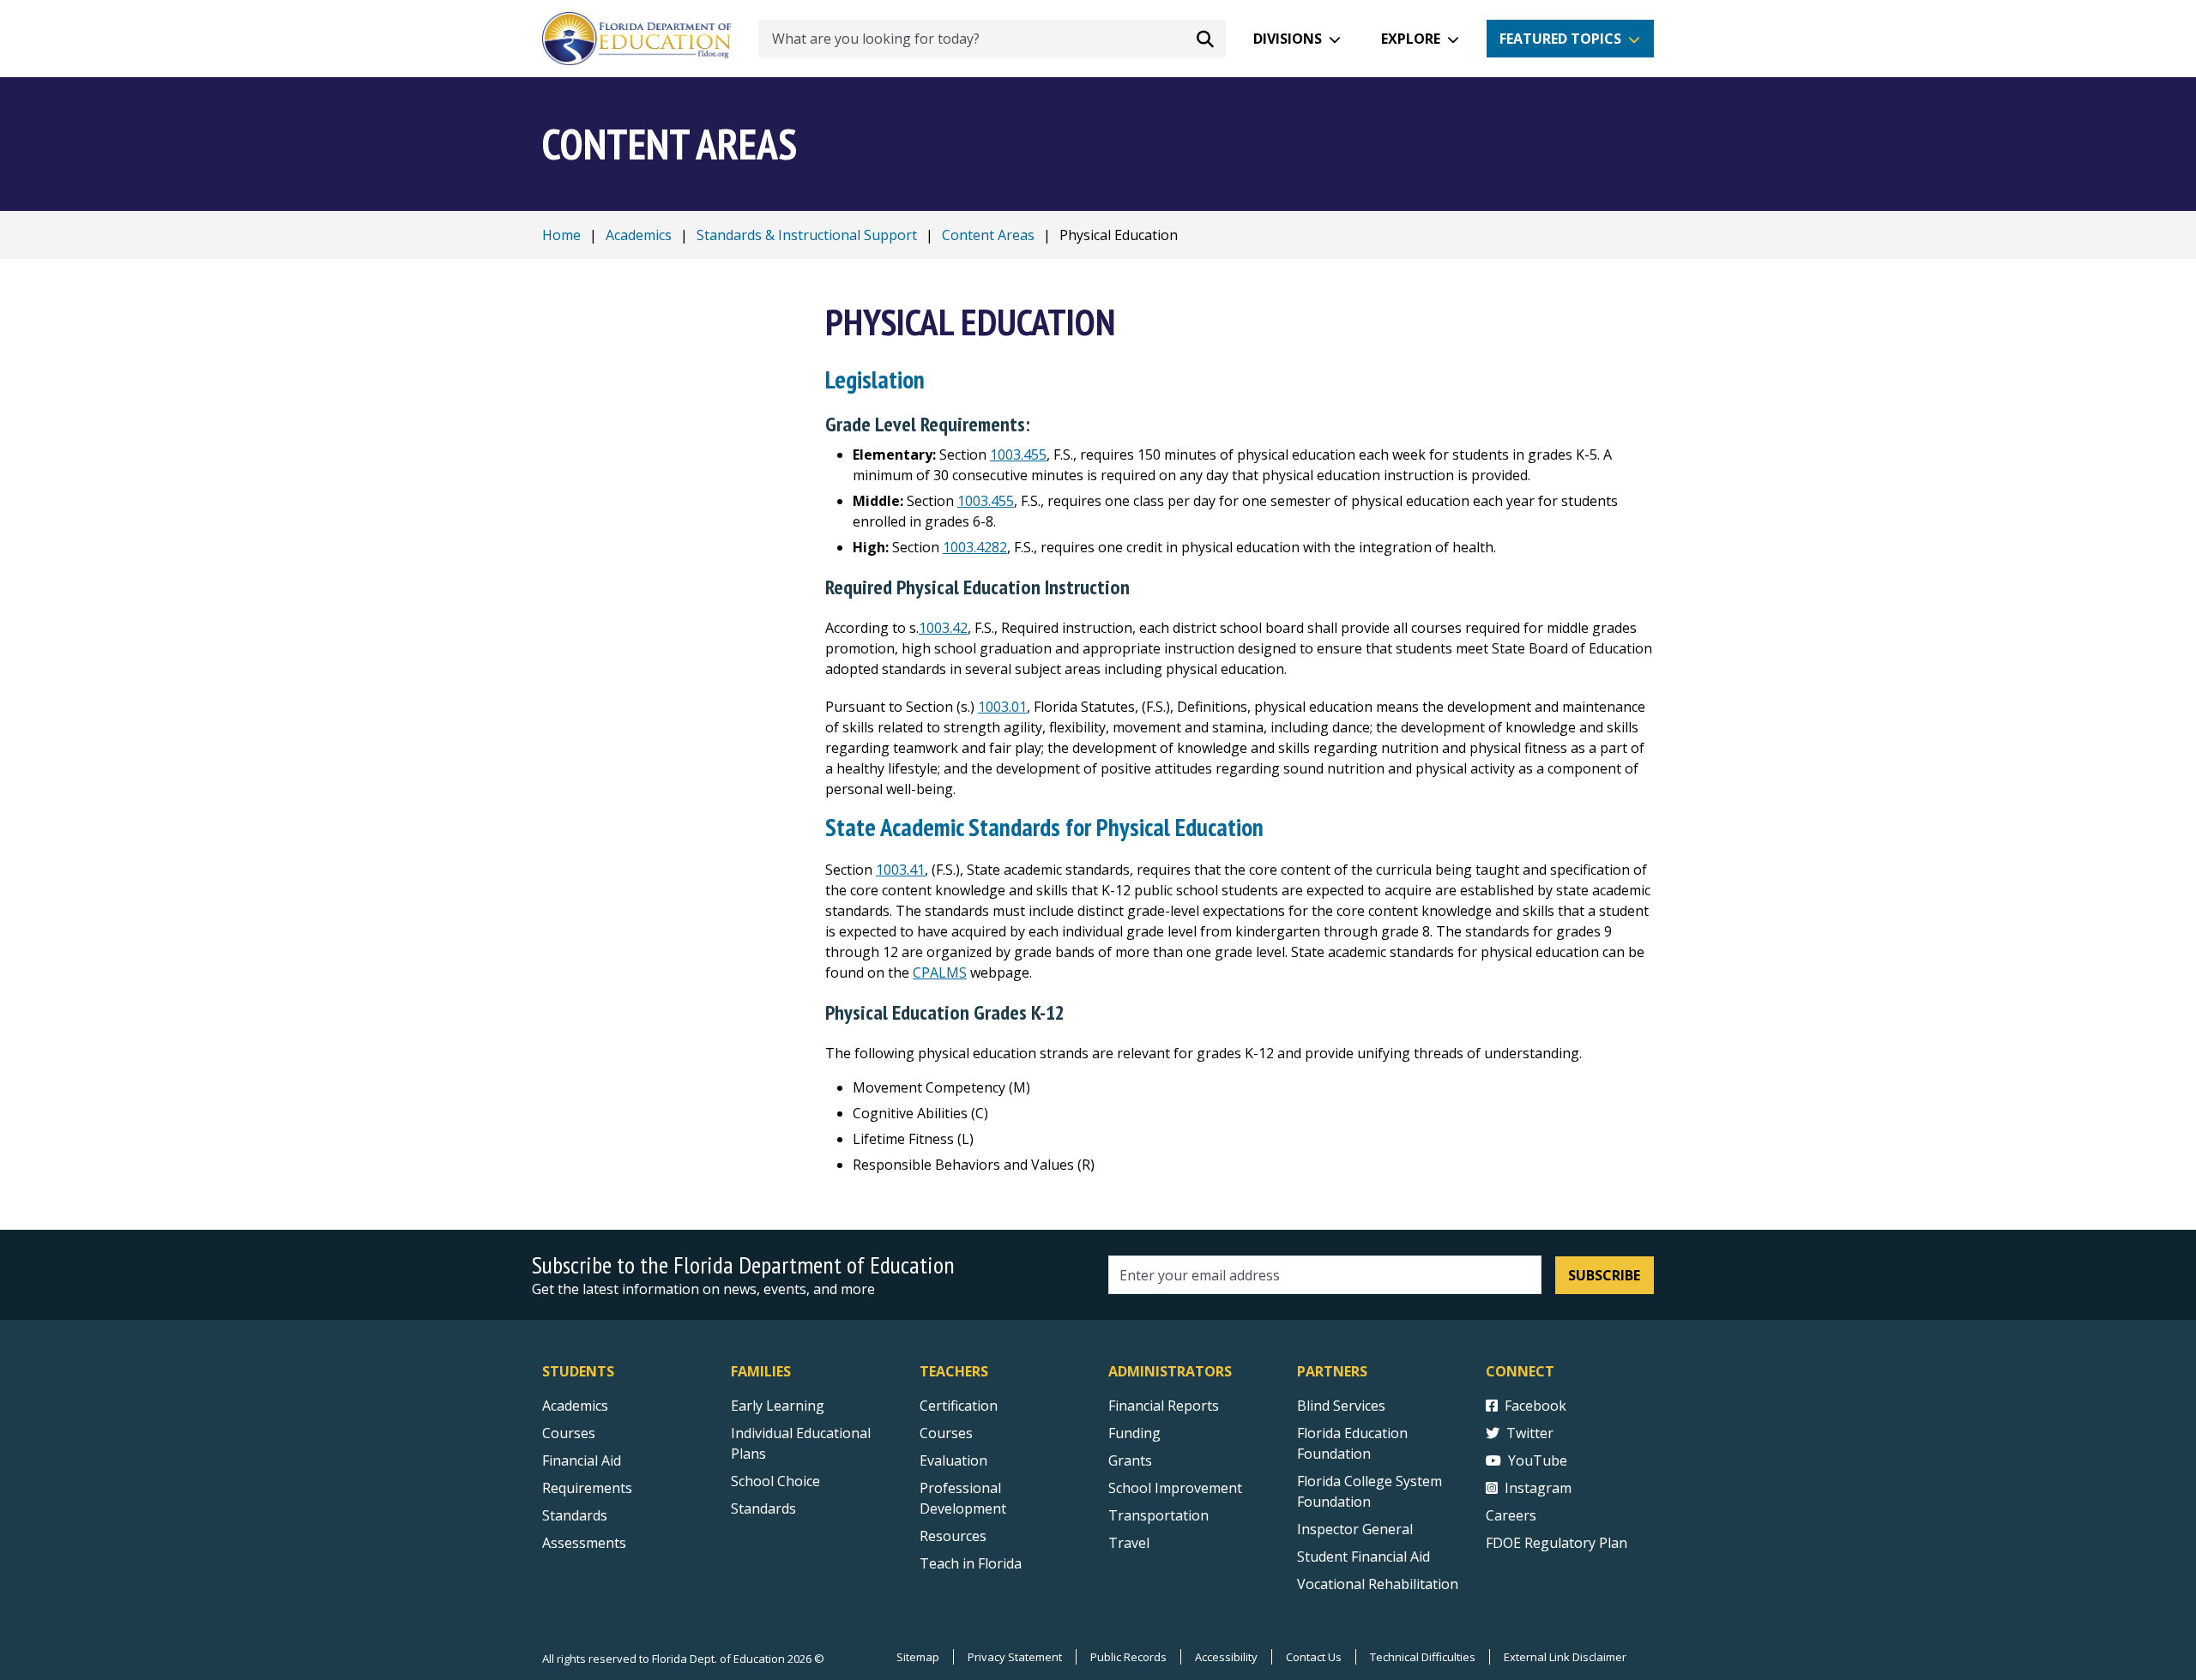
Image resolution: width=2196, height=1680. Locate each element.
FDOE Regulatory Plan (1557, 1543)
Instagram (1538, 1488)
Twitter (1530, 1433)
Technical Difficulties (1423, 1657)
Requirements (587, 1488)
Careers (1511, 1515)
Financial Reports (1164, 1406)
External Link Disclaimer (1565, 1657)
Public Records (1128, 1657)
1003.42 (943, 628)
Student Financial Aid (1363, 1557)
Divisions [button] (1288, 39)
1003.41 (900, 870)
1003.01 (1002, 707)
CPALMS (940, 972)
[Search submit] (1205, 39)
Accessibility (1226, 1657)
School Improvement (1175, 1488)
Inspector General (1355, 1529)
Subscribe (1604, 1275)
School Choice (775, 1481)
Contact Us (1314, 1657)
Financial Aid (582, 1460)
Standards (575, 1515)
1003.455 (1018, 455)
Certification (959, 1406)
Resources (953, 1536)
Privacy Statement (1015, 1657)
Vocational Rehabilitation (1378, 1584)
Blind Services (1341, 1406)
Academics (639, 235)
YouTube (1538, 1460)
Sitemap (918, 1657)
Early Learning (778, 1406)
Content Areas (988, 235)
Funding (1134, 1433)
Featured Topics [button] (1560, 39)
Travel (1129, 1543)
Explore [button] (1411, 39)
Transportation (1158, 1515)
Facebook (1535, 1406)
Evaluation (953, 1460)
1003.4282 (975, 547)
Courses (569, 1433)
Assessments (584, 1543)
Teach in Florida (971, 1563)
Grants (1130, 1460)
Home (561, 235)
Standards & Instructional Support (807, 235)
